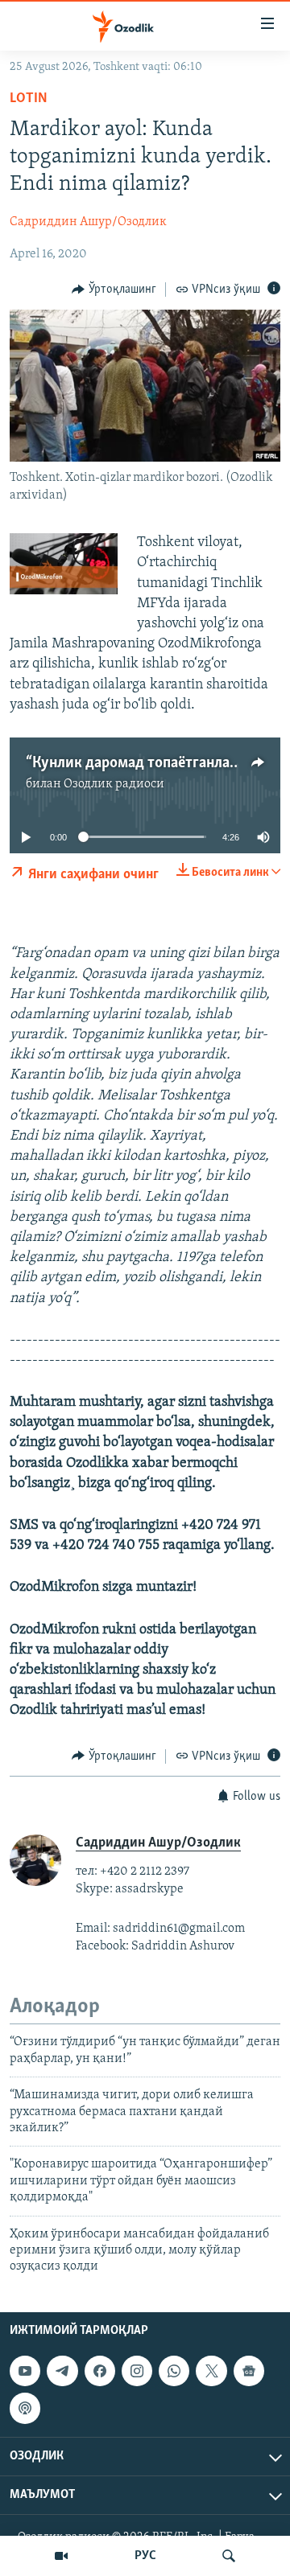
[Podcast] (25, 2408)
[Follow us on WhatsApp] (174, 2371)
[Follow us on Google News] (249, 2371)
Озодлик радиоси (114, 784)
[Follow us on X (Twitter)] (211, 2371)
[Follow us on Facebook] (100, 2371)
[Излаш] (229, 2556)
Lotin (29, 99)
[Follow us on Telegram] (62, 2371)
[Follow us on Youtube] (25, 2371)
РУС (145, 2556)
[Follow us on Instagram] (137, 2371)
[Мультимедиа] (61, 2556)
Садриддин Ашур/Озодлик (88, 222)
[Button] (114, 290)
